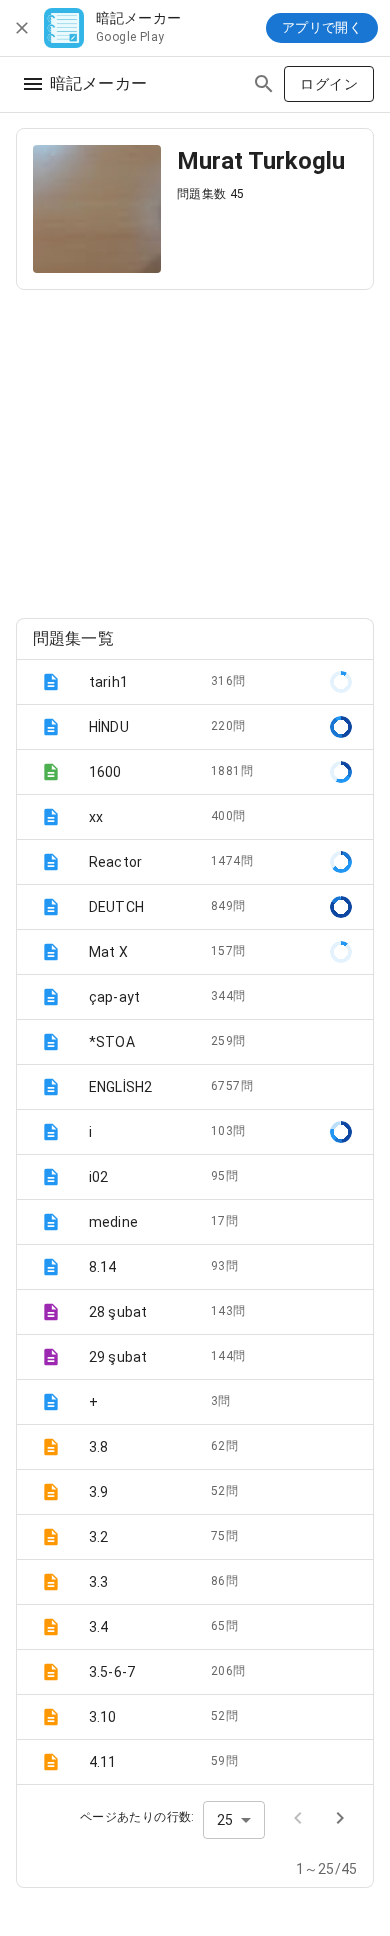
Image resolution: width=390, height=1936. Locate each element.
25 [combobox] (225, 1820)
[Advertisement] (195, 446)
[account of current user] (33, 84)
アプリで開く (322, 27)
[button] (195, 682)
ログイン (329, 84)
